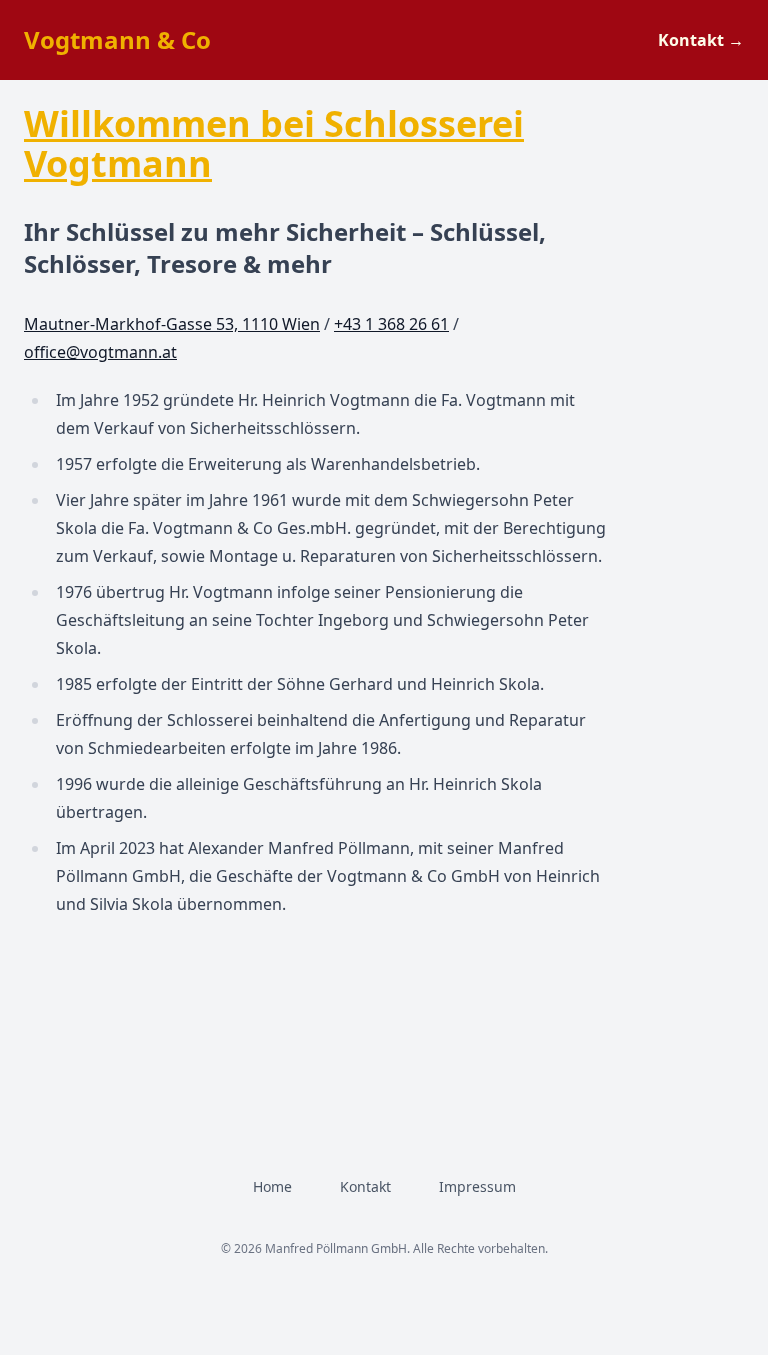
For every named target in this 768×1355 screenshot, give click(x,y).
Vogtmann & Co (117, 39)
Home (272, 1186)
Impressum (477, 1186)
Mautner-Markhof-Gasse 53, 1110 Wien (172, 324)
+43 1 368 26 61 (391, 324)
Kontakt (701, 40)
